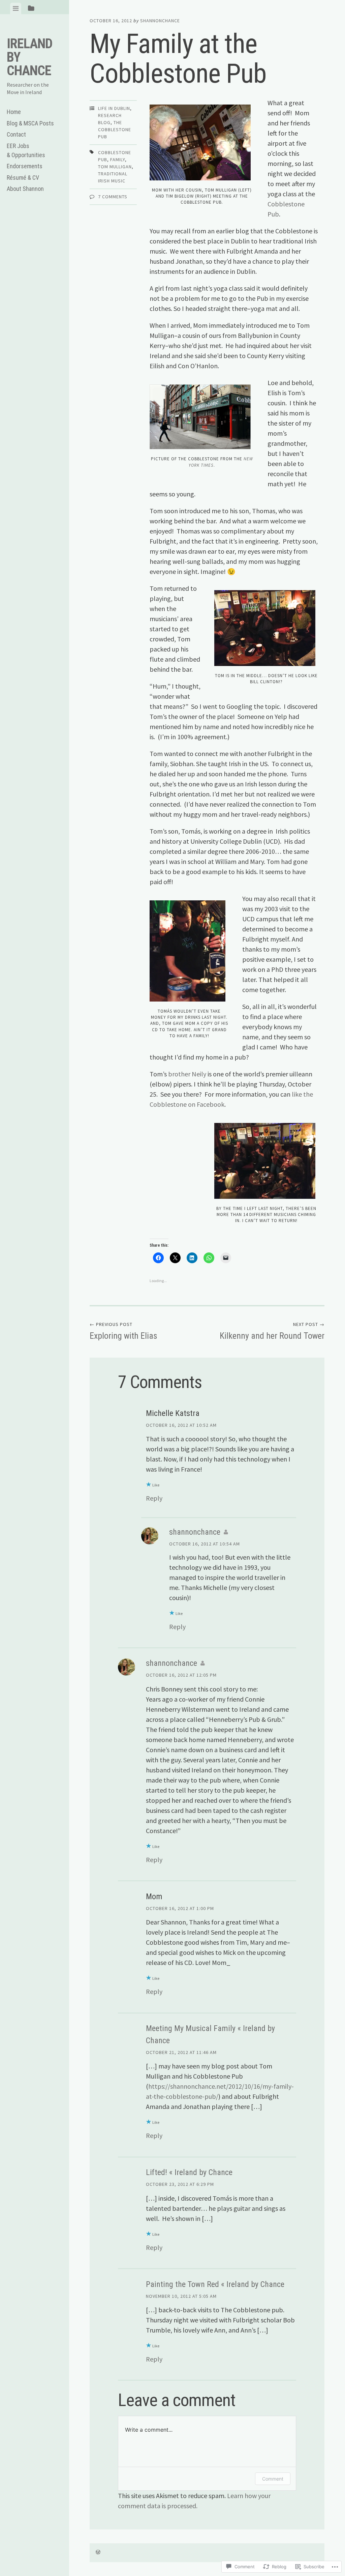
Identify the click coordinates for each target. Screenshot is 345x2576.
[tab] (16, 8)
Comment (273, 2479)
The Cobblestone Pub (115, 129)
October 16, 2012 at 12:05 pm (181, 1675)
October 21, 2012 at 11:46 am (181, 2052)
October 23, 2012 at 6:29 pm (180, 2184)
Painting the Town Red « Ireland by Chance (215, 2284)
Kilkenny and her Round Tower (272, 1331)
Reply (154, 1498)
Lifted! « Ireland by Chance (189, 2172)
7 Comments (113, 197)
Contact (16, 134)
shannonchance (160, 21)
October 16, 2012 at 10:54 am (205, 1544)
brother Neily (187, 1074)
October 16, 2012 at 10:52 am (181, 1425)
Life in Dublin (114, 108)
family (118, 160)
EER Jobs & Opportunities (26, 150)
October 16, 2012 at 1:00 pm (180, 1908)
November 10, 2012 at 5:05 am (181, 2296)
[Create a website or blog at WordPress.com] (98, 2552)
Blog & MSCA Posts (30, 123)
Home (14, 112)
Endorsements (25, 166)
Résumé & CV (23, 178)
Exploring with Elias (123, 1331)
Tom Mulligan (115, 167)
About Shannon (25, 189)
